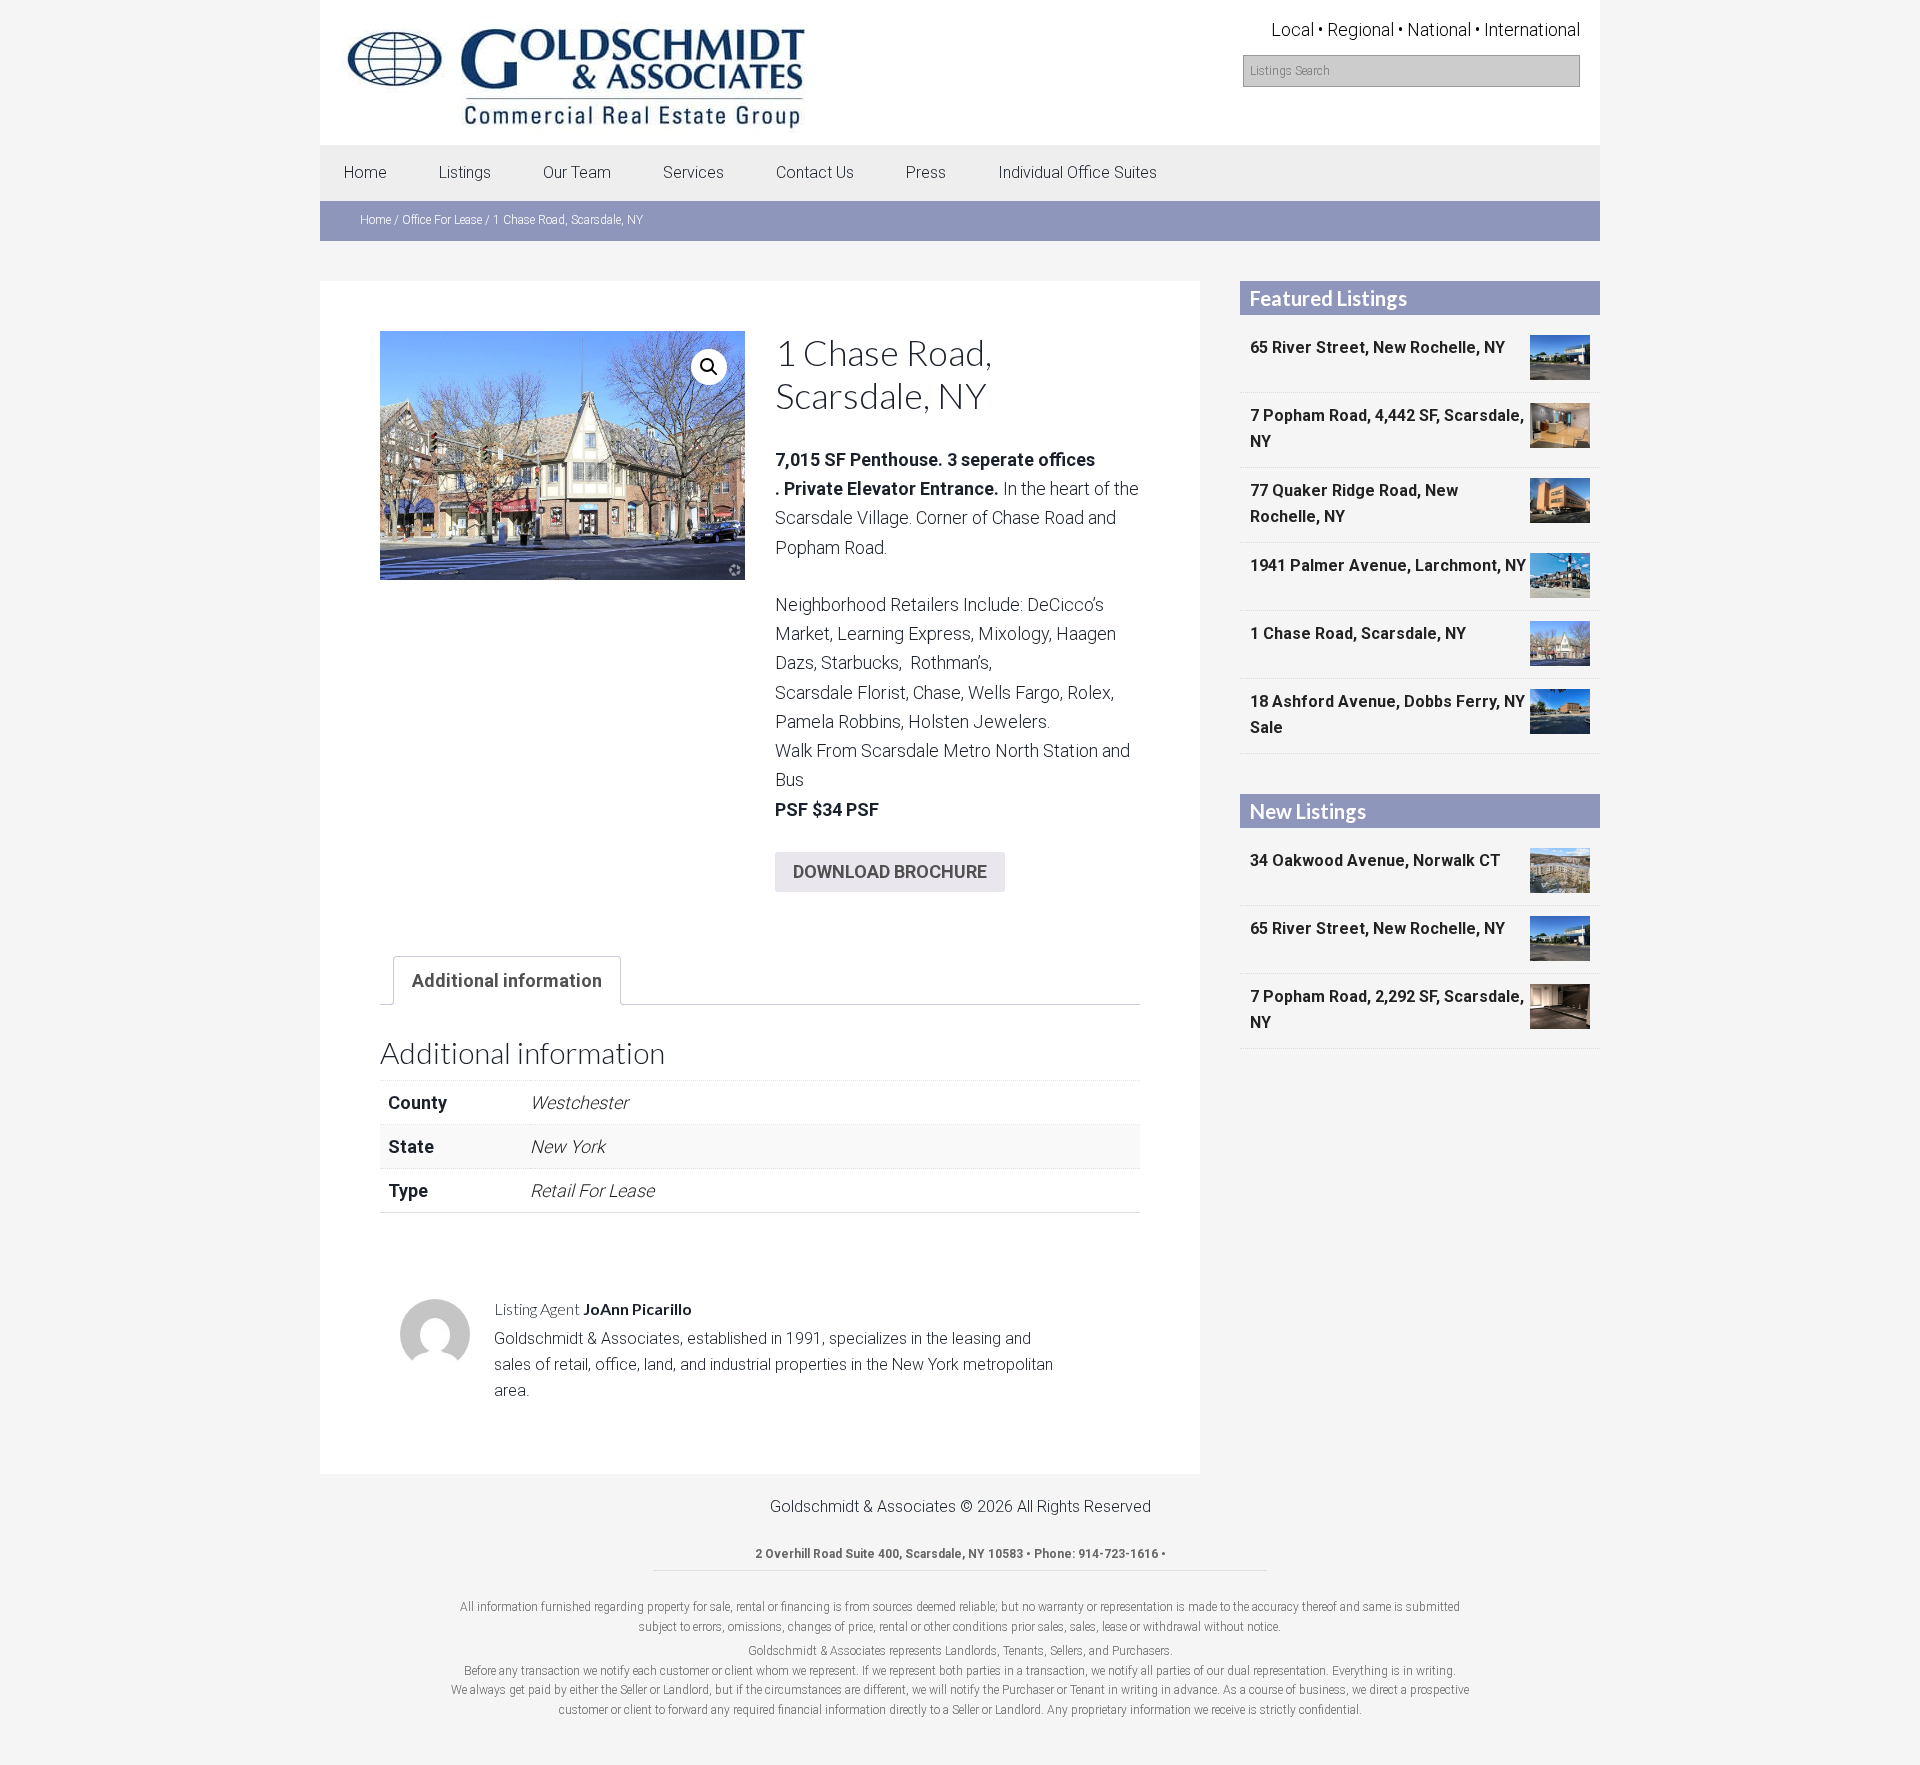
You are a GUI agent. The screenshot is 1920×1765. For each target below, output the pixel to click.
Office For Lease (442, 220)
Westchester (579, 1102)
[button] (709, 367)
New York (567, 1146)
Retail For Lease (592, 1190)
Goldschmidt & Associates (575, 72)
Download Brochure (890, 871)
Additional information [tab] (507, 980)
